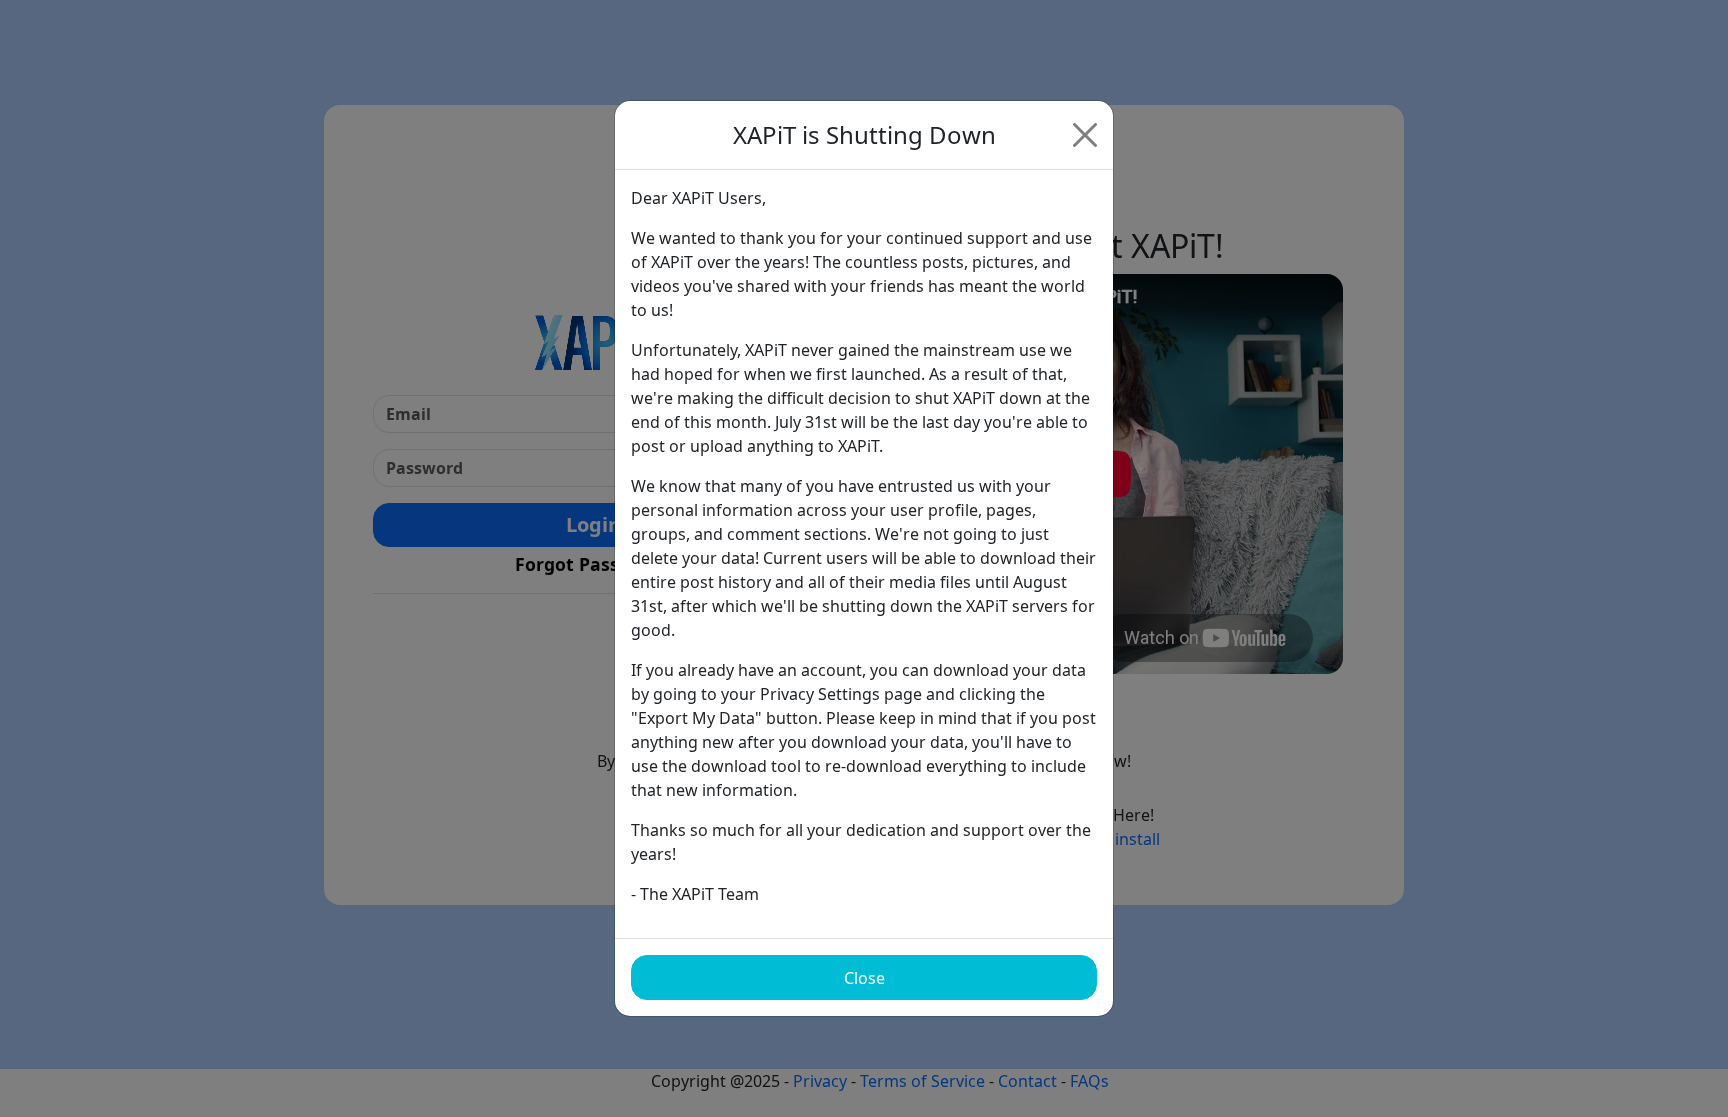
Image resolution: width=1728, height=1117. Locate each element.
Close (864, 978)
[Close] (1085, 135)
